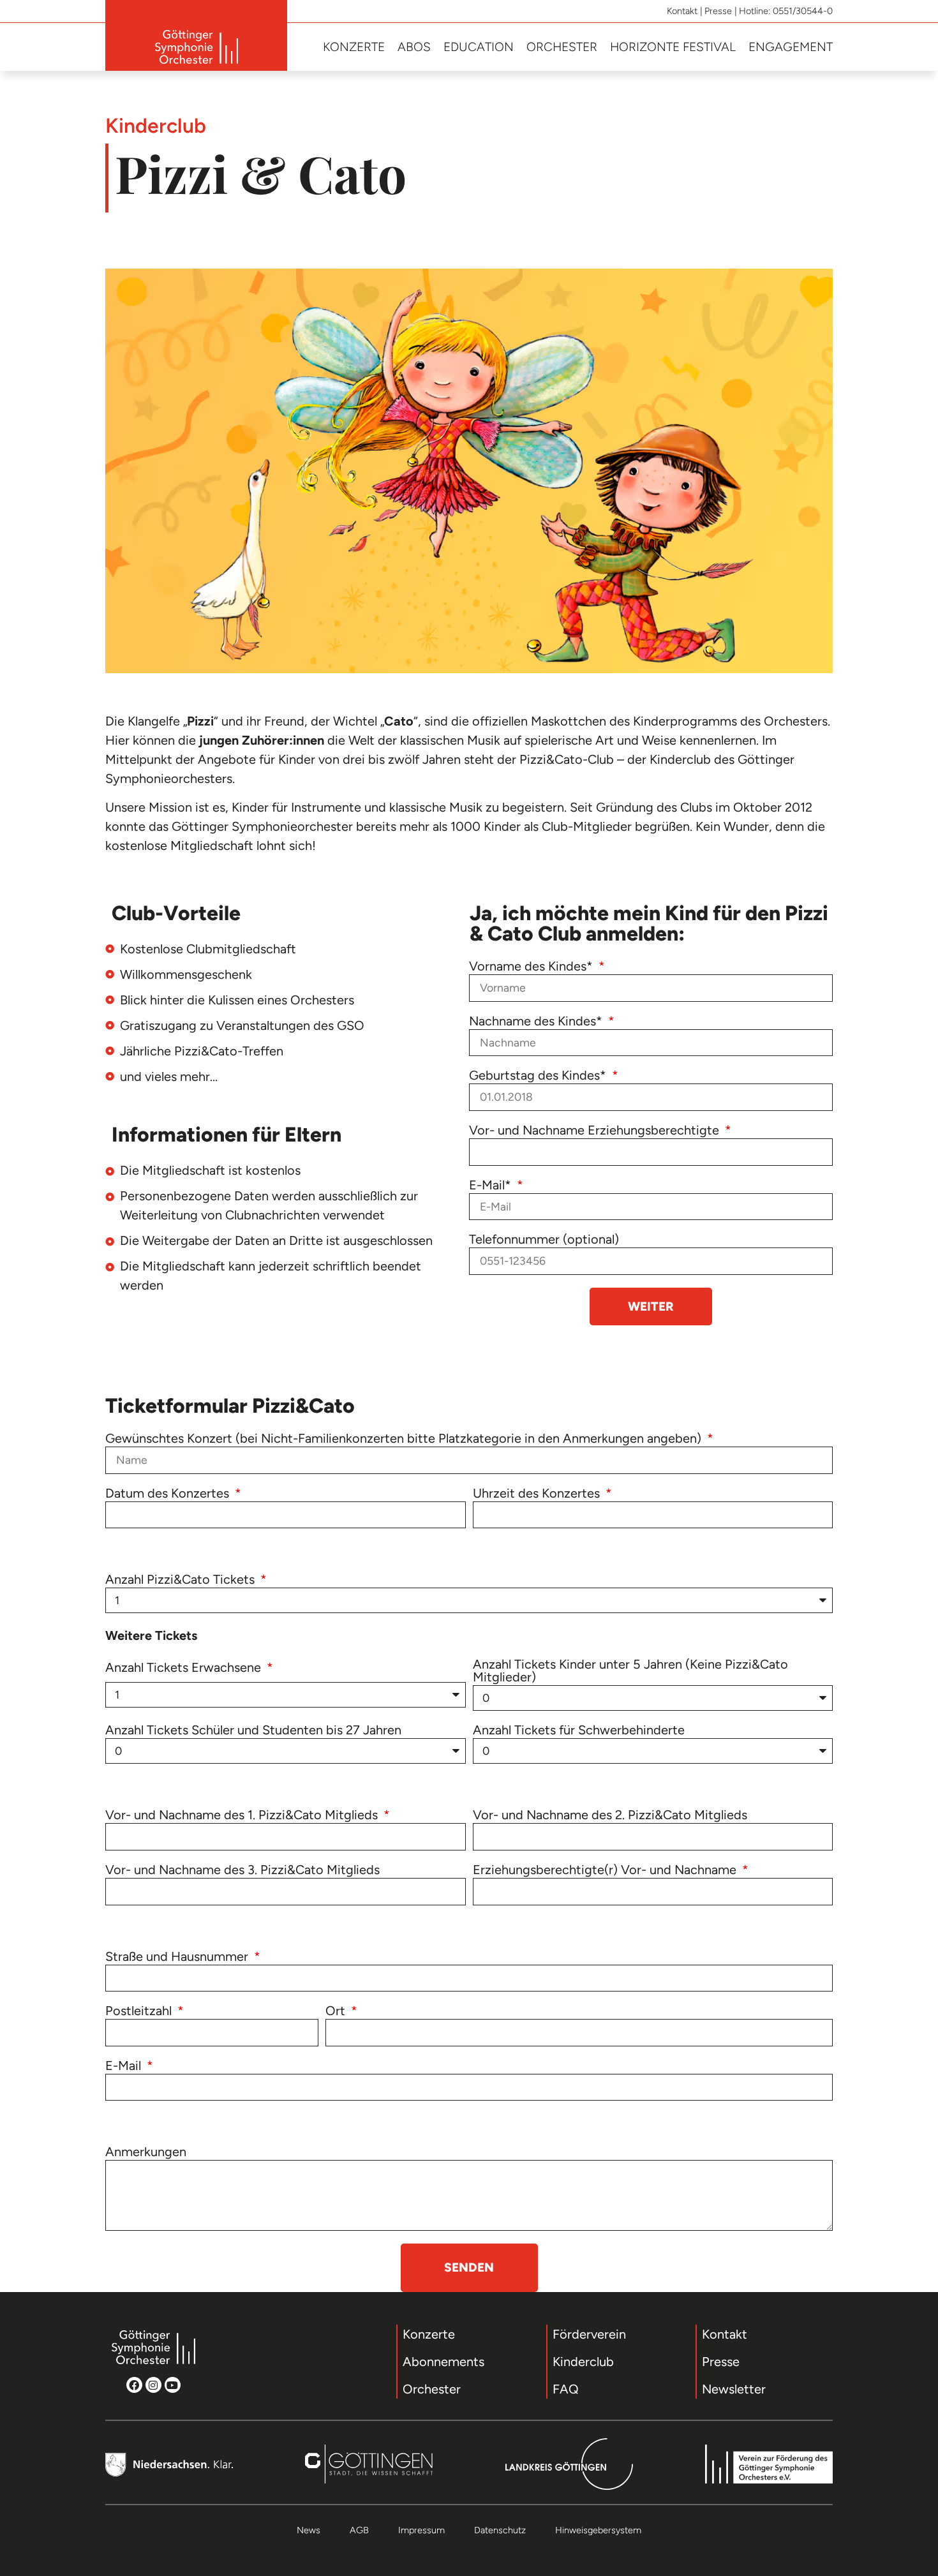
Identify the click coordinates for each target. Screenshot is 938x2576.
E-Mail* (492, 1186)
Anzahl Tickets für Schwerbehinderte (579, 1731)
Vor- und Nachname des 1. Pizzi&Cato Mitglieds (243, 1815)
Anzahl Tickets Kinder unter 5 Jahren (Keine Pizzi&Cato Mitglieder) (630, 1671)
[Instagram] (153, 2385)
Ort (337, 2011)
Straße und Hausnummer (178, 1957)
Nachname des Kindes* (537, 1022)
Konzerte (354, 47)
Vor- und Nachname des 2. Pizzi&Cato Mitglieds (610, 1815)
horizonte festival (673, 47)
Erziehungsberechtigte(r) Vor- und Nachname (606, 1870)
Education (479, 47)
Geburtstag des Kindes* (539, 1076)
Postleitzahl (140, 2011)
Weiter (651, 1307)
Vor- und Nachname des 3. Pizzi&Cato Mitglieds (242, 1870)
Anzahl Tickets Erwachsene (185, 1668)
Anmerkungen (146, 2152)
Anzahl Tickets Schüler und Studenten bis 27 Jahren (253, 1731)
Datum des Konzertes (169, 1494)
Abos (414, 47)
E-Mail (125, 2066)
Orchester (562, 47)
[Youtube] (173, 2385)
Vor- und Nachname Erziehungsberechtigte (596, 1131)
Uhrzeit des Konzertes (538, 1494)
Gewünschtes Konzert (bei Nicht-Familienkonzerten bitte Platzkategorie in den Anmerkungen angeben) (405, 1439)
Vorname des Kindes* (532, 967)
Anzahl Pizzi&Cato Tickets (182, 1580)
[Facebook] (134, 2385)
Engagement (791, 47)
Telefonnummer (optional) (544, 1240)
